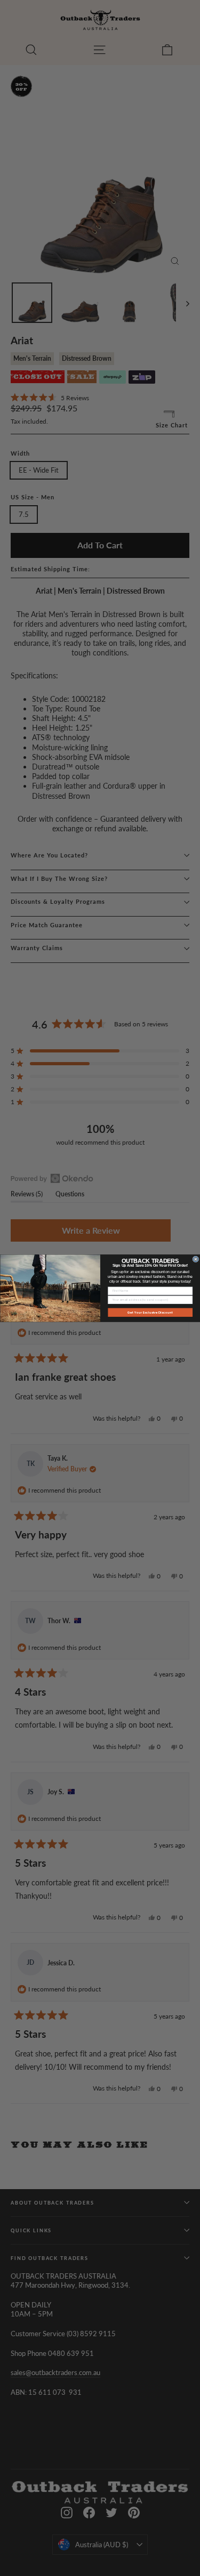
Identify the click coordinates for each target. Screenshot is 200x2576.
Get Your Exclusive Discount (150, 1312)
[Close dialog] (196, 1259)
